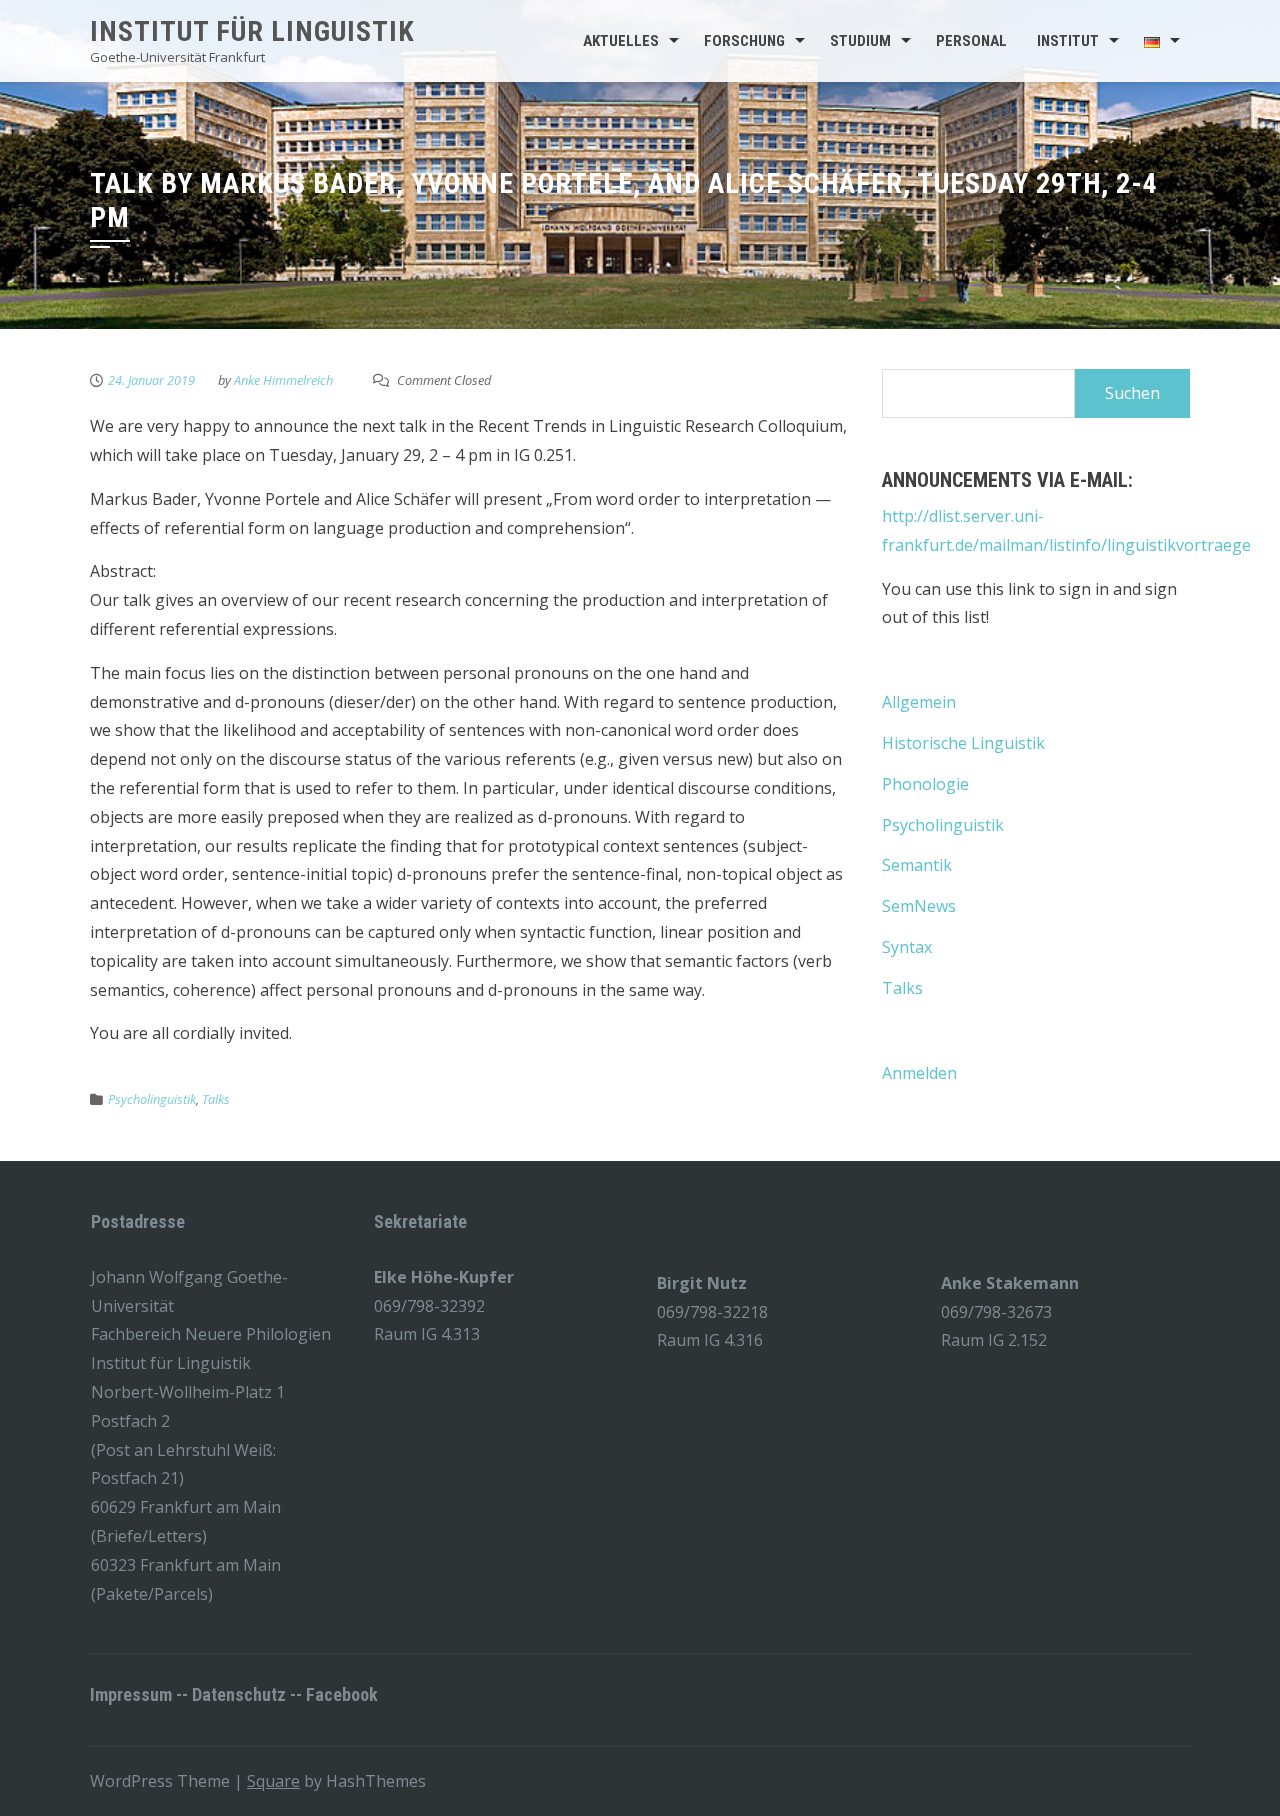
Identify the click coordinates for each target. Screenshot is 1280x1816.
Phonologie (925, 784)
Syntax (907, 947)
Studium (860, 41)
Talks (216, 1099)
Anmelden (919, 1073)
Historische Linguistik (963, 743)
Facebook (342, 1694)
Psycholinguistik (152, 1099)
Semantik (917, 865)
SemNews (919, 906)
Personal (971, 41)
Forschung (744, 41)
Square (273, 1781)
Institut (1068, 41)
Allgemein (919, 702)
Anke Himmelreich (283, 380)
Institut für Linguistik (252, 31)
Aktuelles (621, 41)
